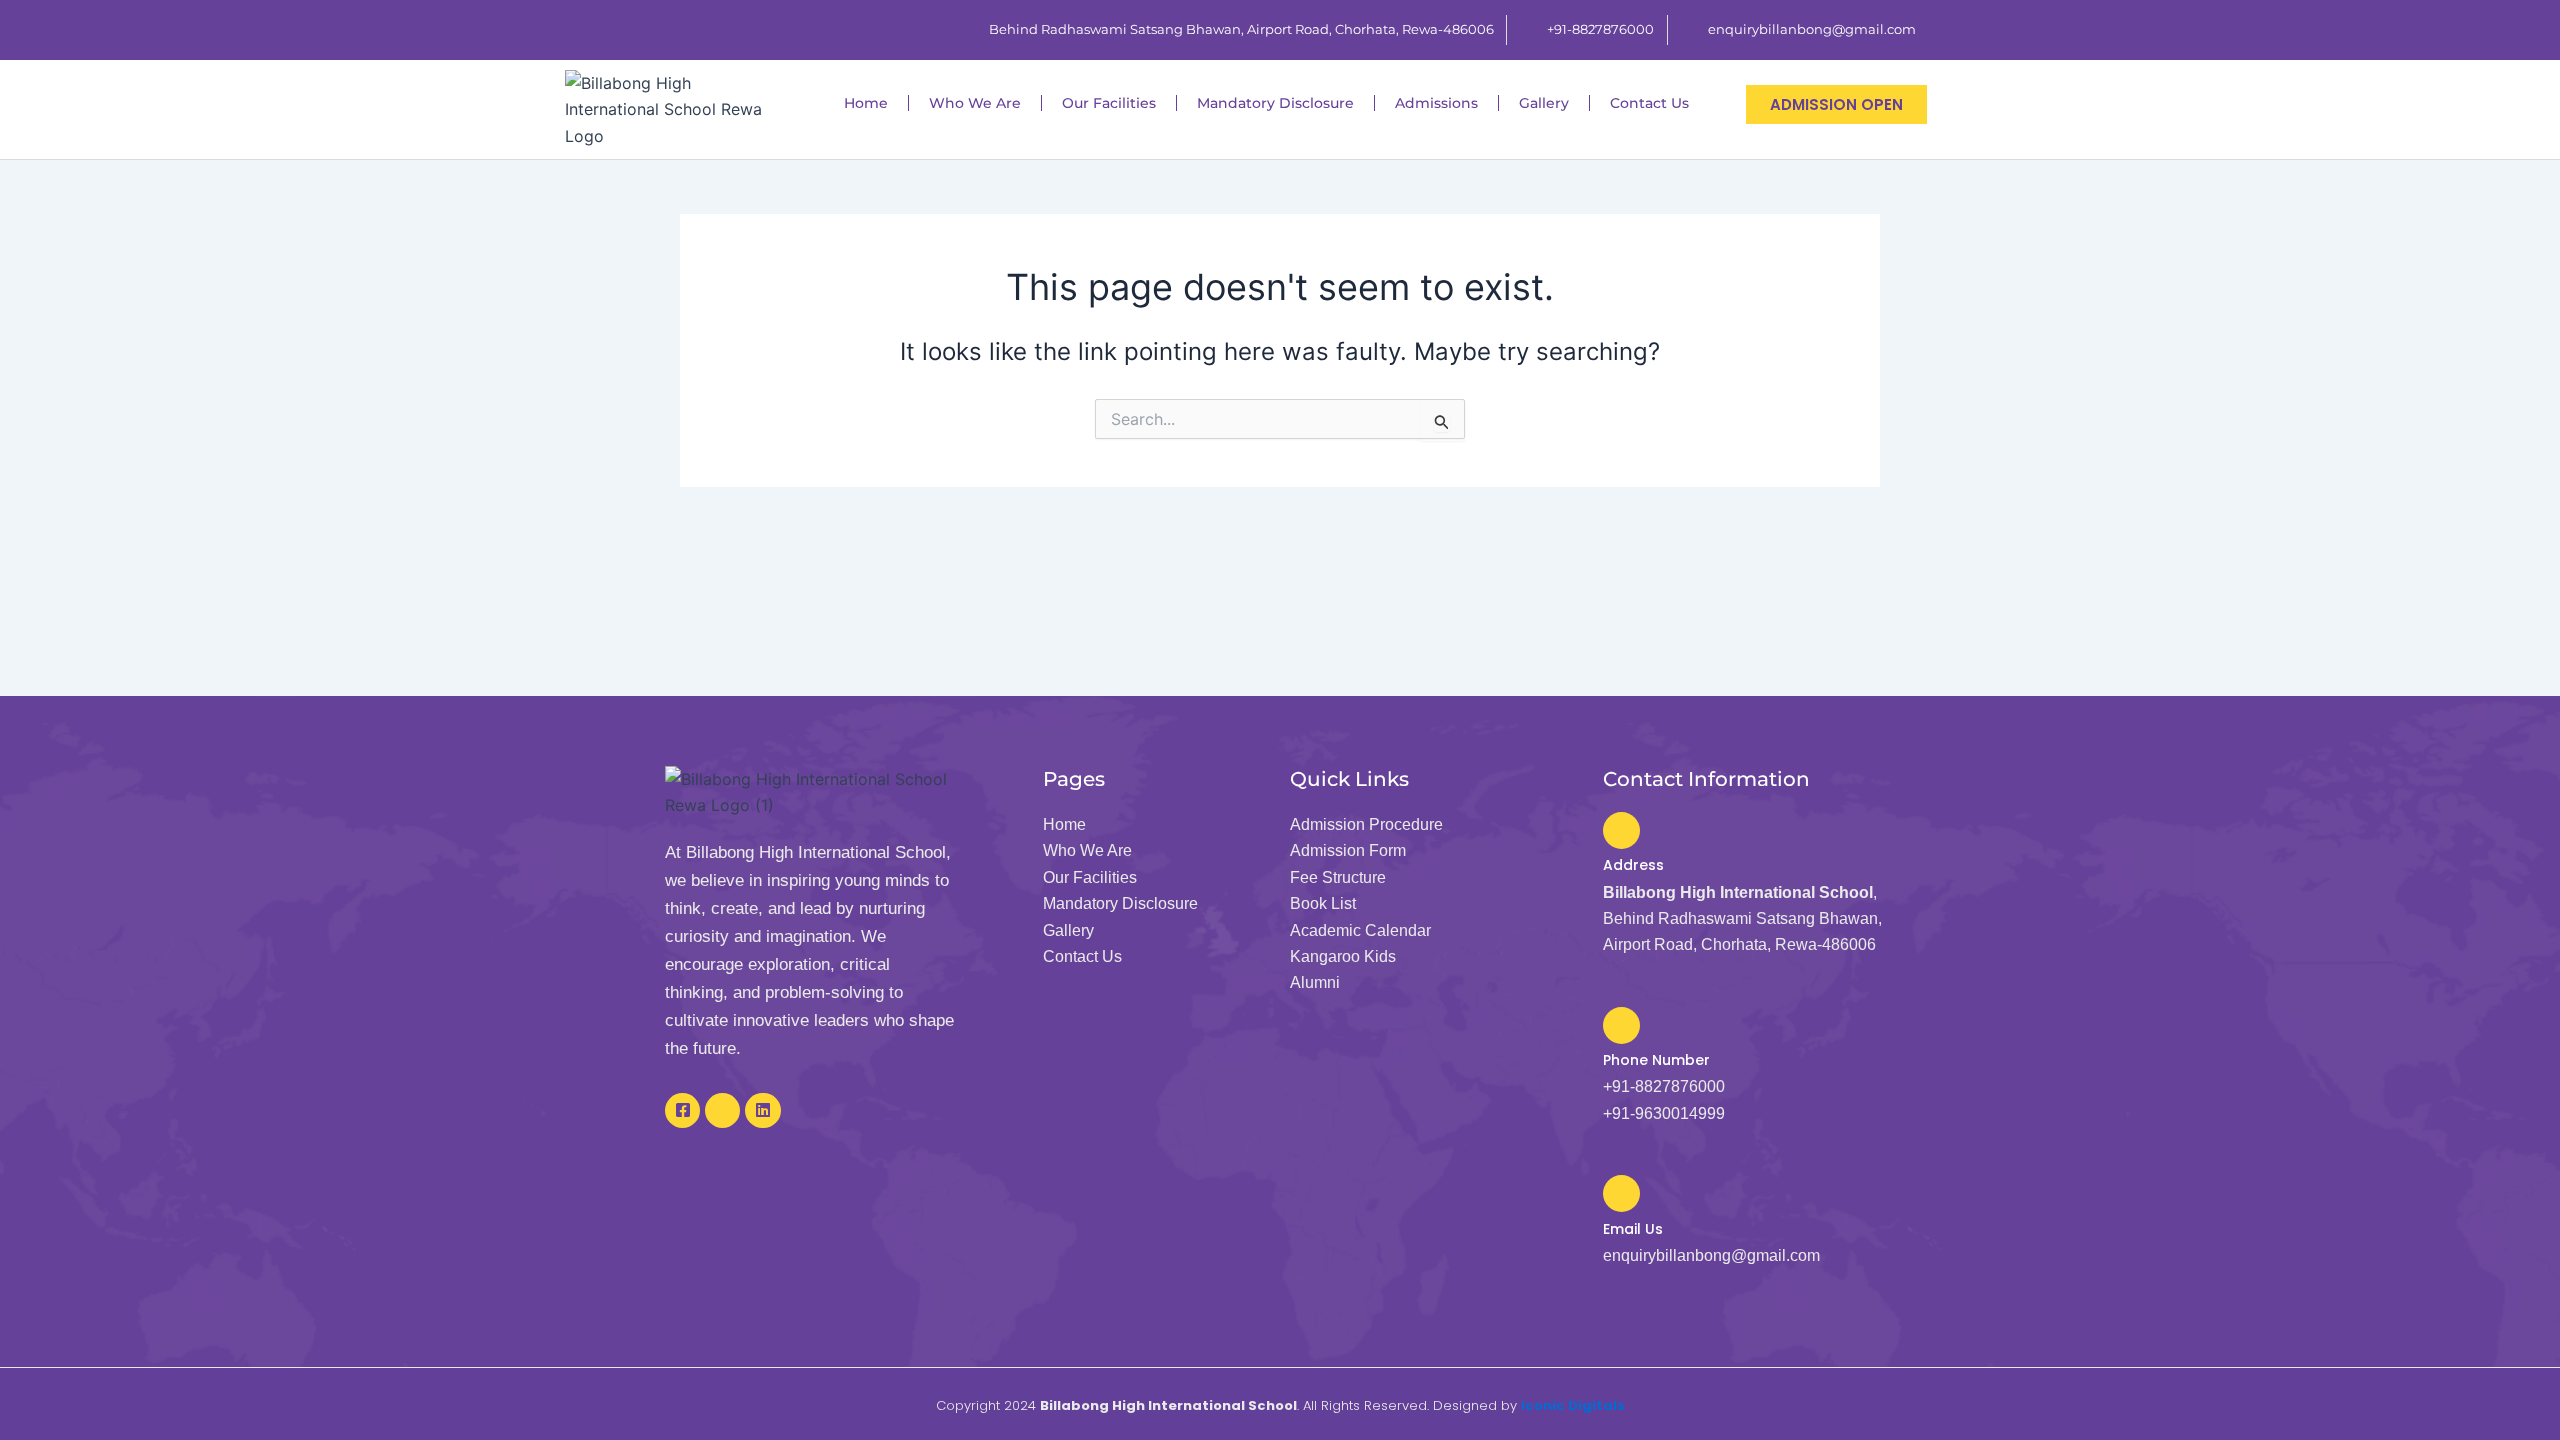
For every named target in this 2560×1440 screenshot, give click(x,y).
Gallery (1544, 103)
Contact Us (1649, 103)
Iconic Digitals (1573, 1405)
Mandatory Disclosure (1275, 103)
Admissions (1436, 103)
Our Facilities (1109, 103)
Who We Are (975, 103)
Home (866, 103)
